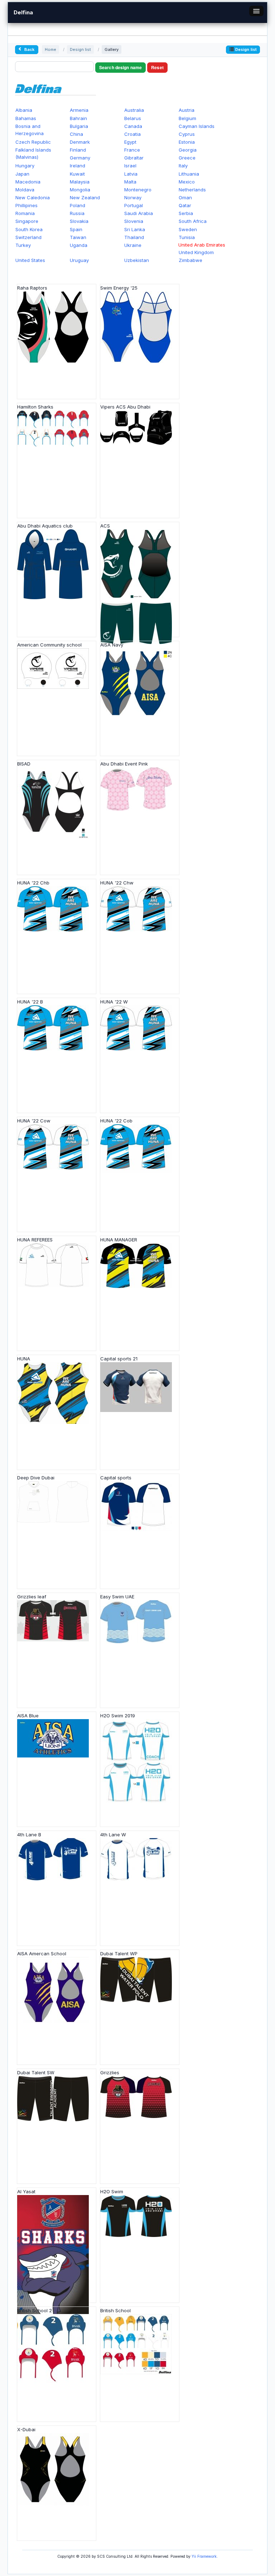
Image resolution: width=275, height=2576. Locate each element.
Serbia (186, 213)
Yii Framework (204, 2556)
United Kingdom (196, 252)
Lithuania (189, 174)
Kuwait (77, 174)
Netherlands (192, 190)
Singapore (27, 221)
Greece (187, 158)
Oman (185, 197)
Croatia (132, 134)
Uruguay (79, 260)
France (132, 150)
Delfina (23, 12)
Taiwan (78, 237)
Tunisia (187, 237)
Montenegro (138, 190)
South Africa (193, 221)
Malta (130, 182)
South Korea (29, 229)
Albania (24, 110)
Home (50, 49)
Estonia (187, 142)
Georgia (188, 150)
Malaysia (80, 182)
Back (29, 49)
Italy (183, 166)
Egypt (130, 142)
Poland (78, 205)
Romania (25, 213)
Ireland (78, 166)
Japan (22, 174)
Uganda (79, 245)
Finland (78, 150)
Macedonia (28, 182)
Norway (133, 197)
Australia (134, 110)
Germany (80, 158)
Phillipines (26, 205)
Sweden (188, 229)
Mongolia (80, 190)
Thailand (134, 237)
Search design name (120, 67)
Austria (187, 110)
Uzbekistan (137, 260)
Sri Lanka (135, 229)
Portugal (134, 205)
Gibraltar (134, 158)
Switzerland (28, 237)
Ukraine (133, 245)
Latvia (131, 174)
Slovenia (134, 221)
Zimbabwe (190, 260)
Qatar (185, 205)
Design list (80, 49)
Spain (76, 229)
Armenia (79, 110)
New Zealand (85, 197)
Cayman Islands (197, 126)
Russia (77, 213)
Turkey (23, 245)
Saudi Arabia (139, 213)
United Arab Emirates (202, 245)
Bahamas (26, 118)
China (76, 134)
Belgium (187, 118)
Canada (133, 126)
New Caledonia (33, 197)
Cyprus (187, 134)
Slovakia (79, 221)
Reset (157, 67)
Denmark (80, 142)
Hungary (25, 166)
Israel (130, 166)
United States (30, 260)
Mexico (187, 182)
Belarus (133, 118)
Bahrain (78, 118)
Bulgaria (79, 126)
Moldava (25, 190)
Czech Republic (33, 142)
